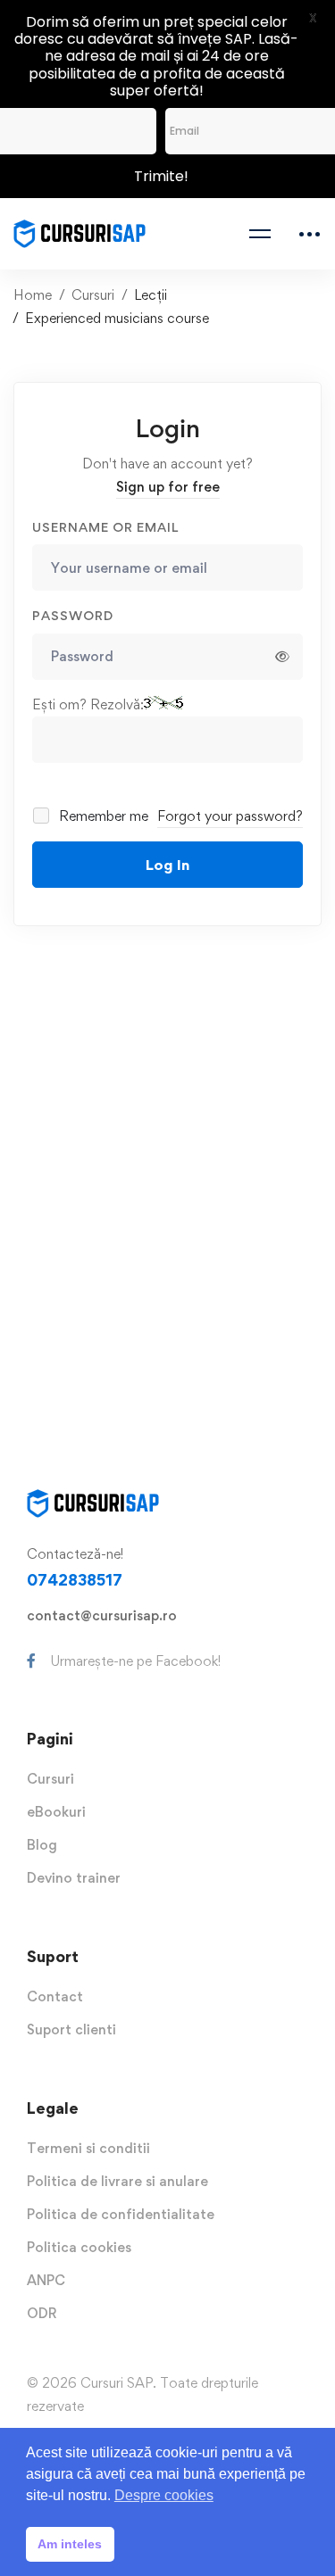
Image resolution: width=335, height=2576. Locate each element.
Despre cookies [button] (164, 2495)
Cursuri (93, 295)
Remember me (102, 816)
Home (33, 295)
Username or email (105, 527)
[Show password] (282, 657)
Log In (167, 865)
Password (73, 615)
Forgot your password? (230, 816)
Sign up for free (168, 487)
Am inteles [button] (70, 2544)
